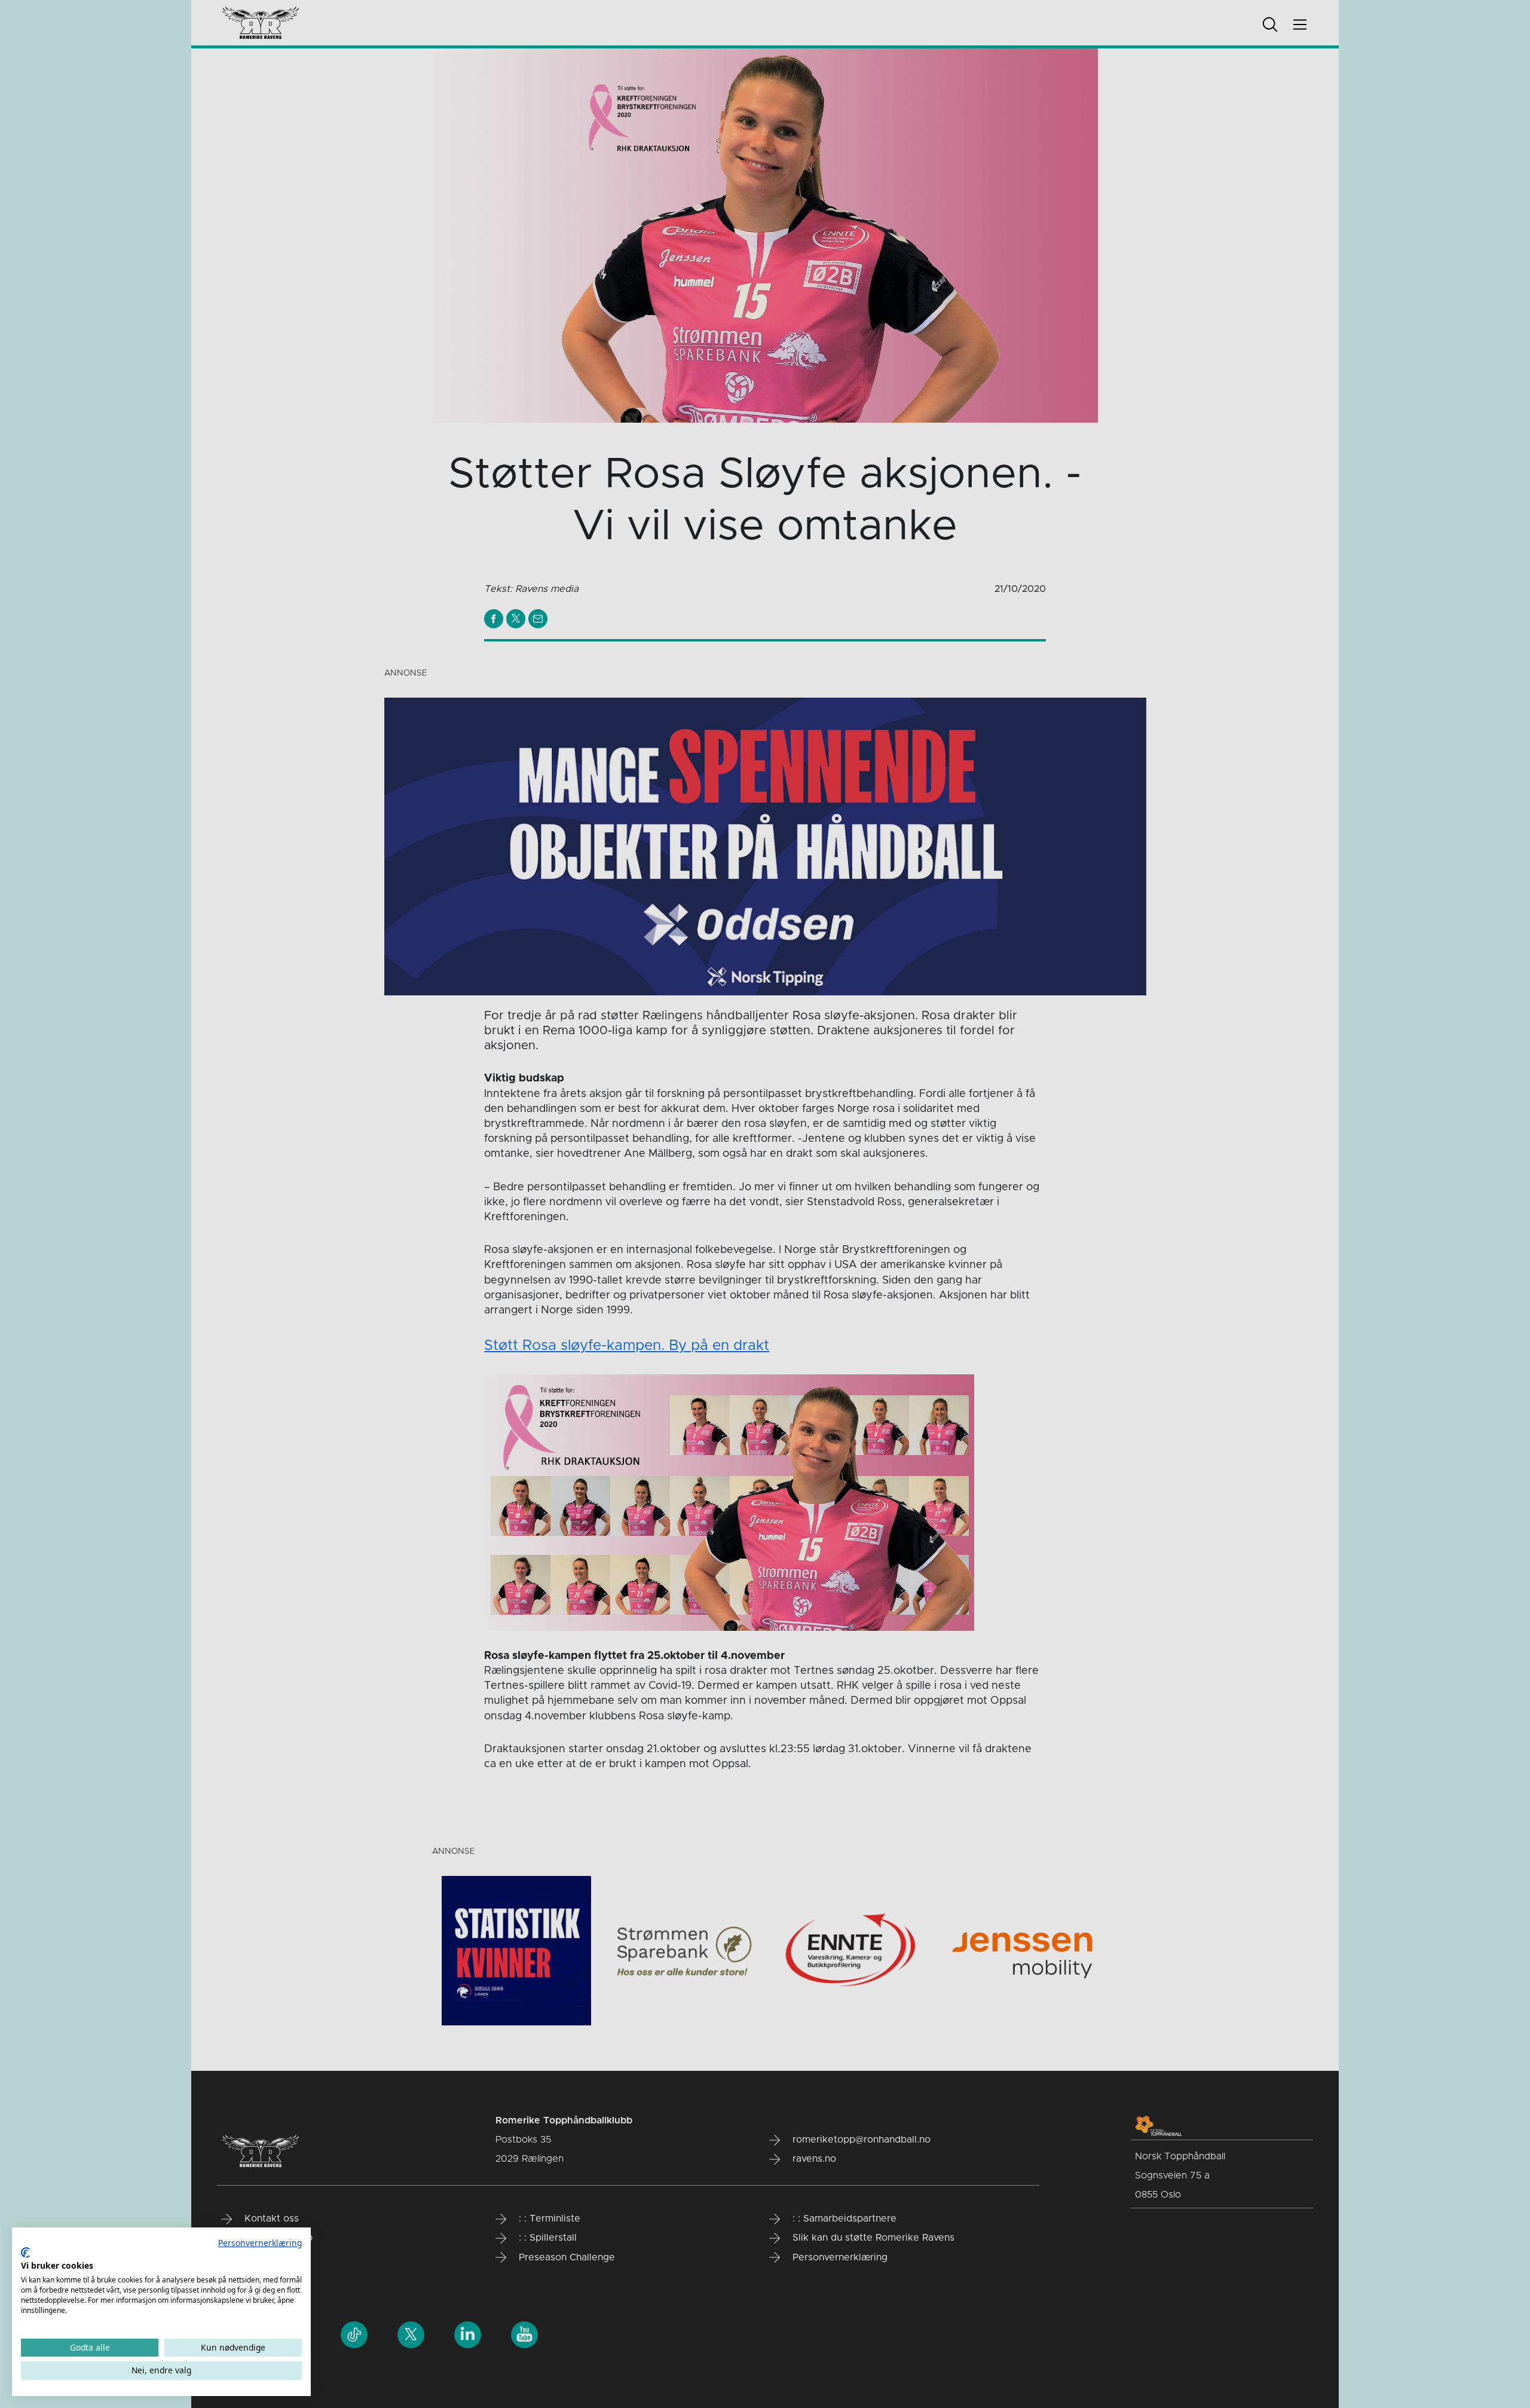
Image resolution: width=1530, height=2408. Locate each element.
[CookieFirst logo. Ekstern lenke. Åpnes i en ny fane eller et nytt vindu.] (25, 2253)
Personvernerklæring (260, 2243)
